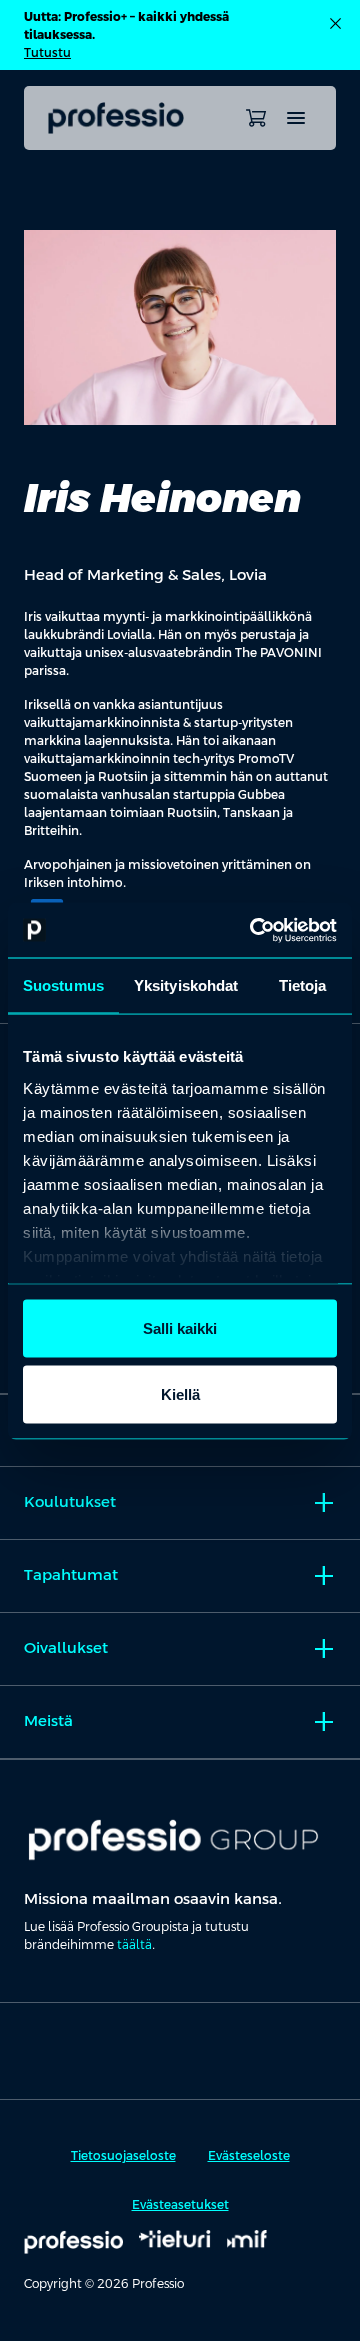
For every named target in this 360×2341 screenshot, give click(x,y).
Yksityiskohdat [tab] (186, 985)
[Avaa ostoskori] (256, 118)
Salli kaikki (180, 1328)
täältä (134, 1945)
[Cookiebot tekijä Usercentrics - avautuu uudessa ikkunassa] (254, 930)
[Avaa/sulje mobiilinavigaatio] (296, 118)
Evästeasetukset (180, 2205)
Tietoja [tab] (303, 985)
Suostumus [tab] (63, 985)
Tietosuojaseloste (123, 2156)
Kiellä (180, 1393)
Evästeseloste (249, 2156)
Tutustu (47, 53)
